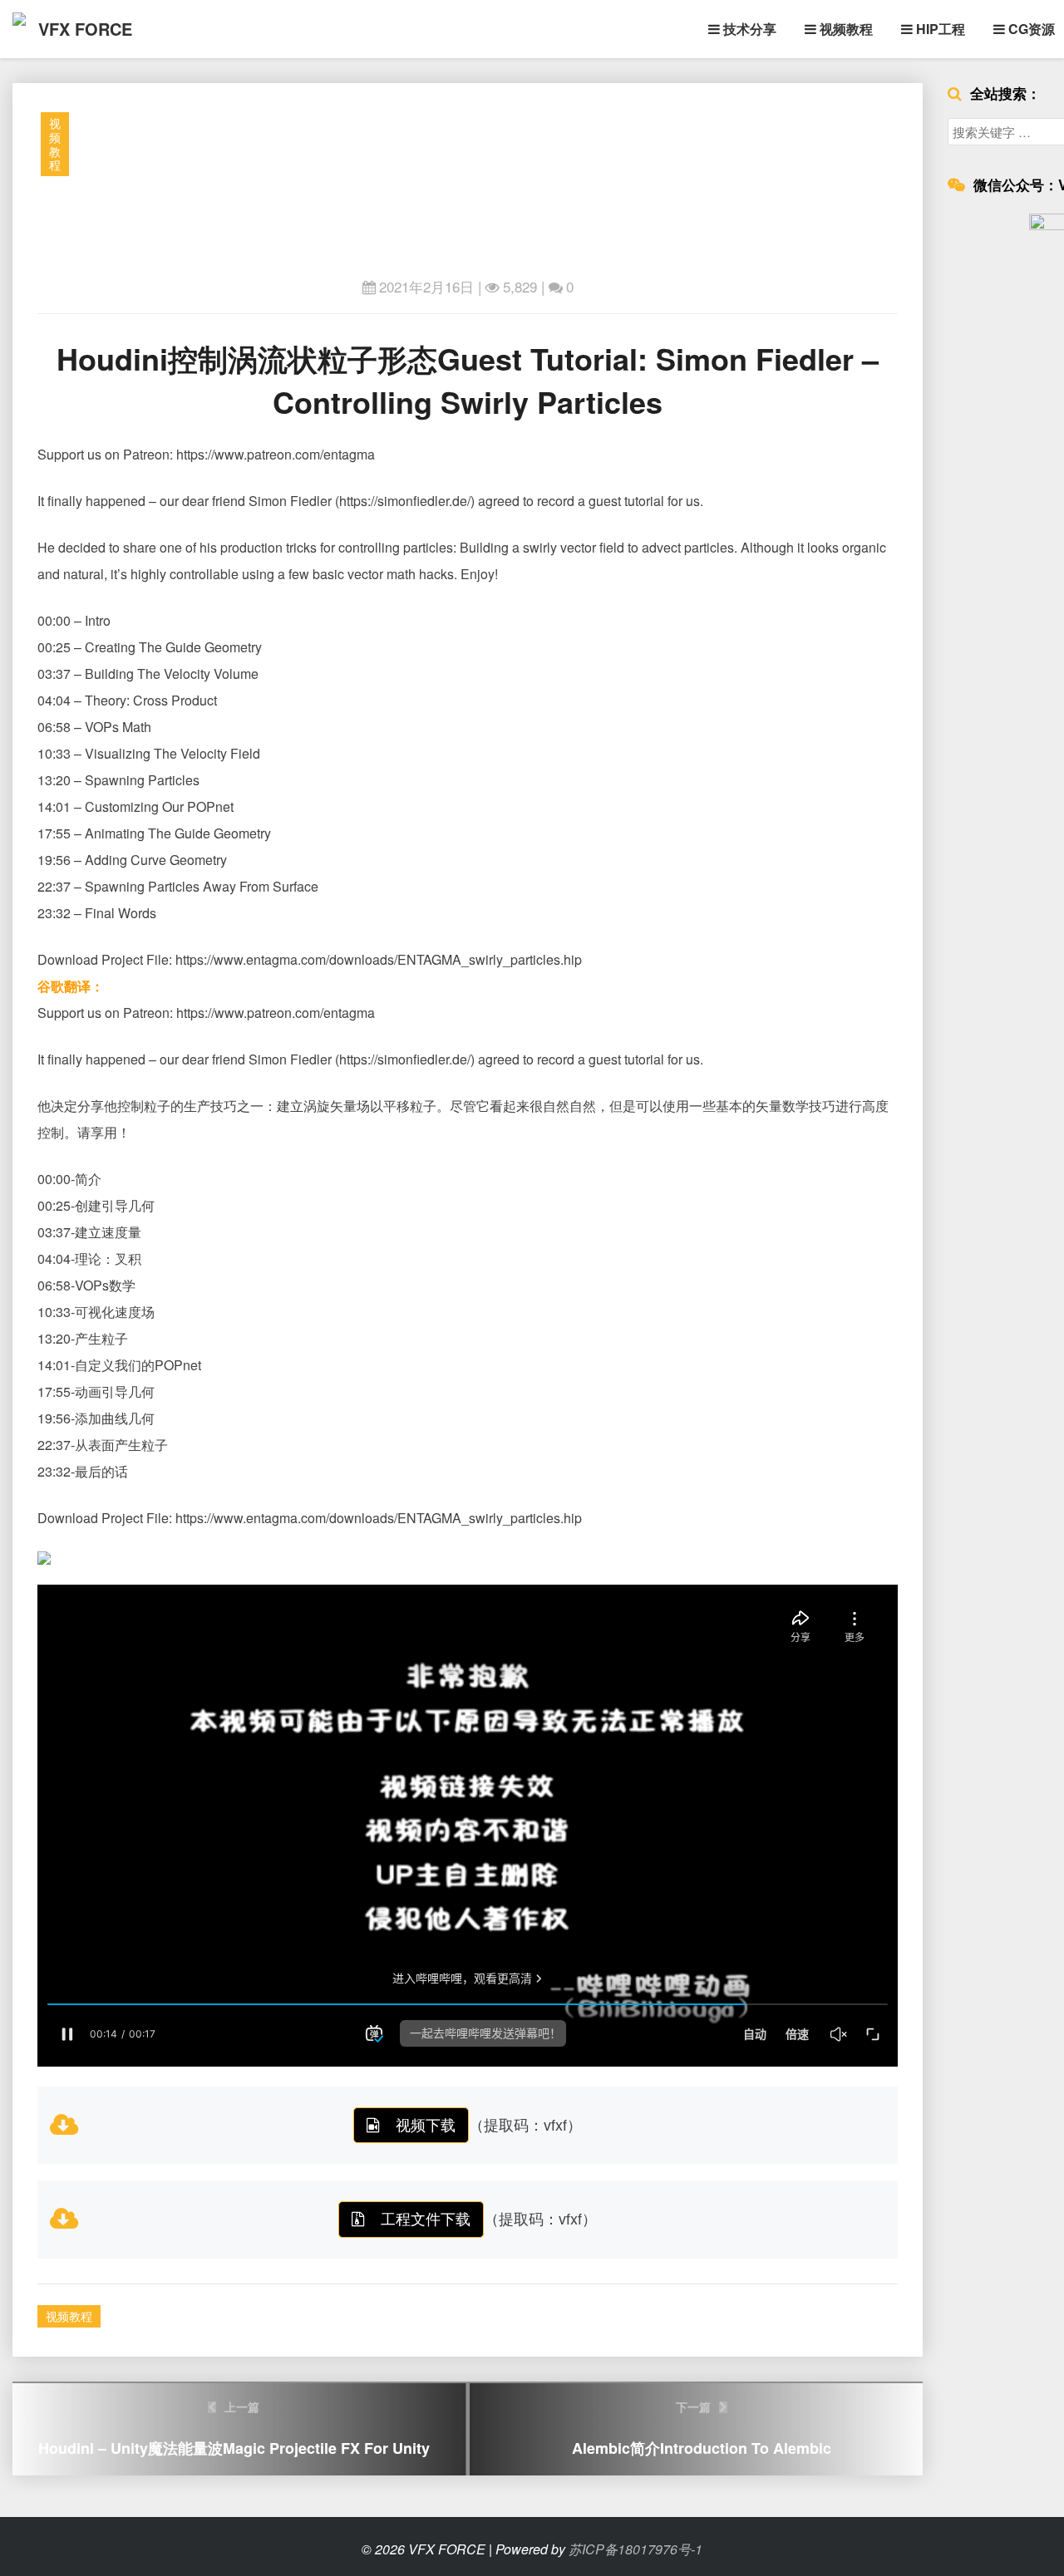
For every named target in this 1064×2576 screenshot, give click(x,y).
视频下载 (426, 2124)
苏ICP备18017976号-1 (635, 2549)
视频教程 (845, 29)
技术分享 (748, 29)
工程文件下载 (426, 2218)
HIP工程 (939, 29)
